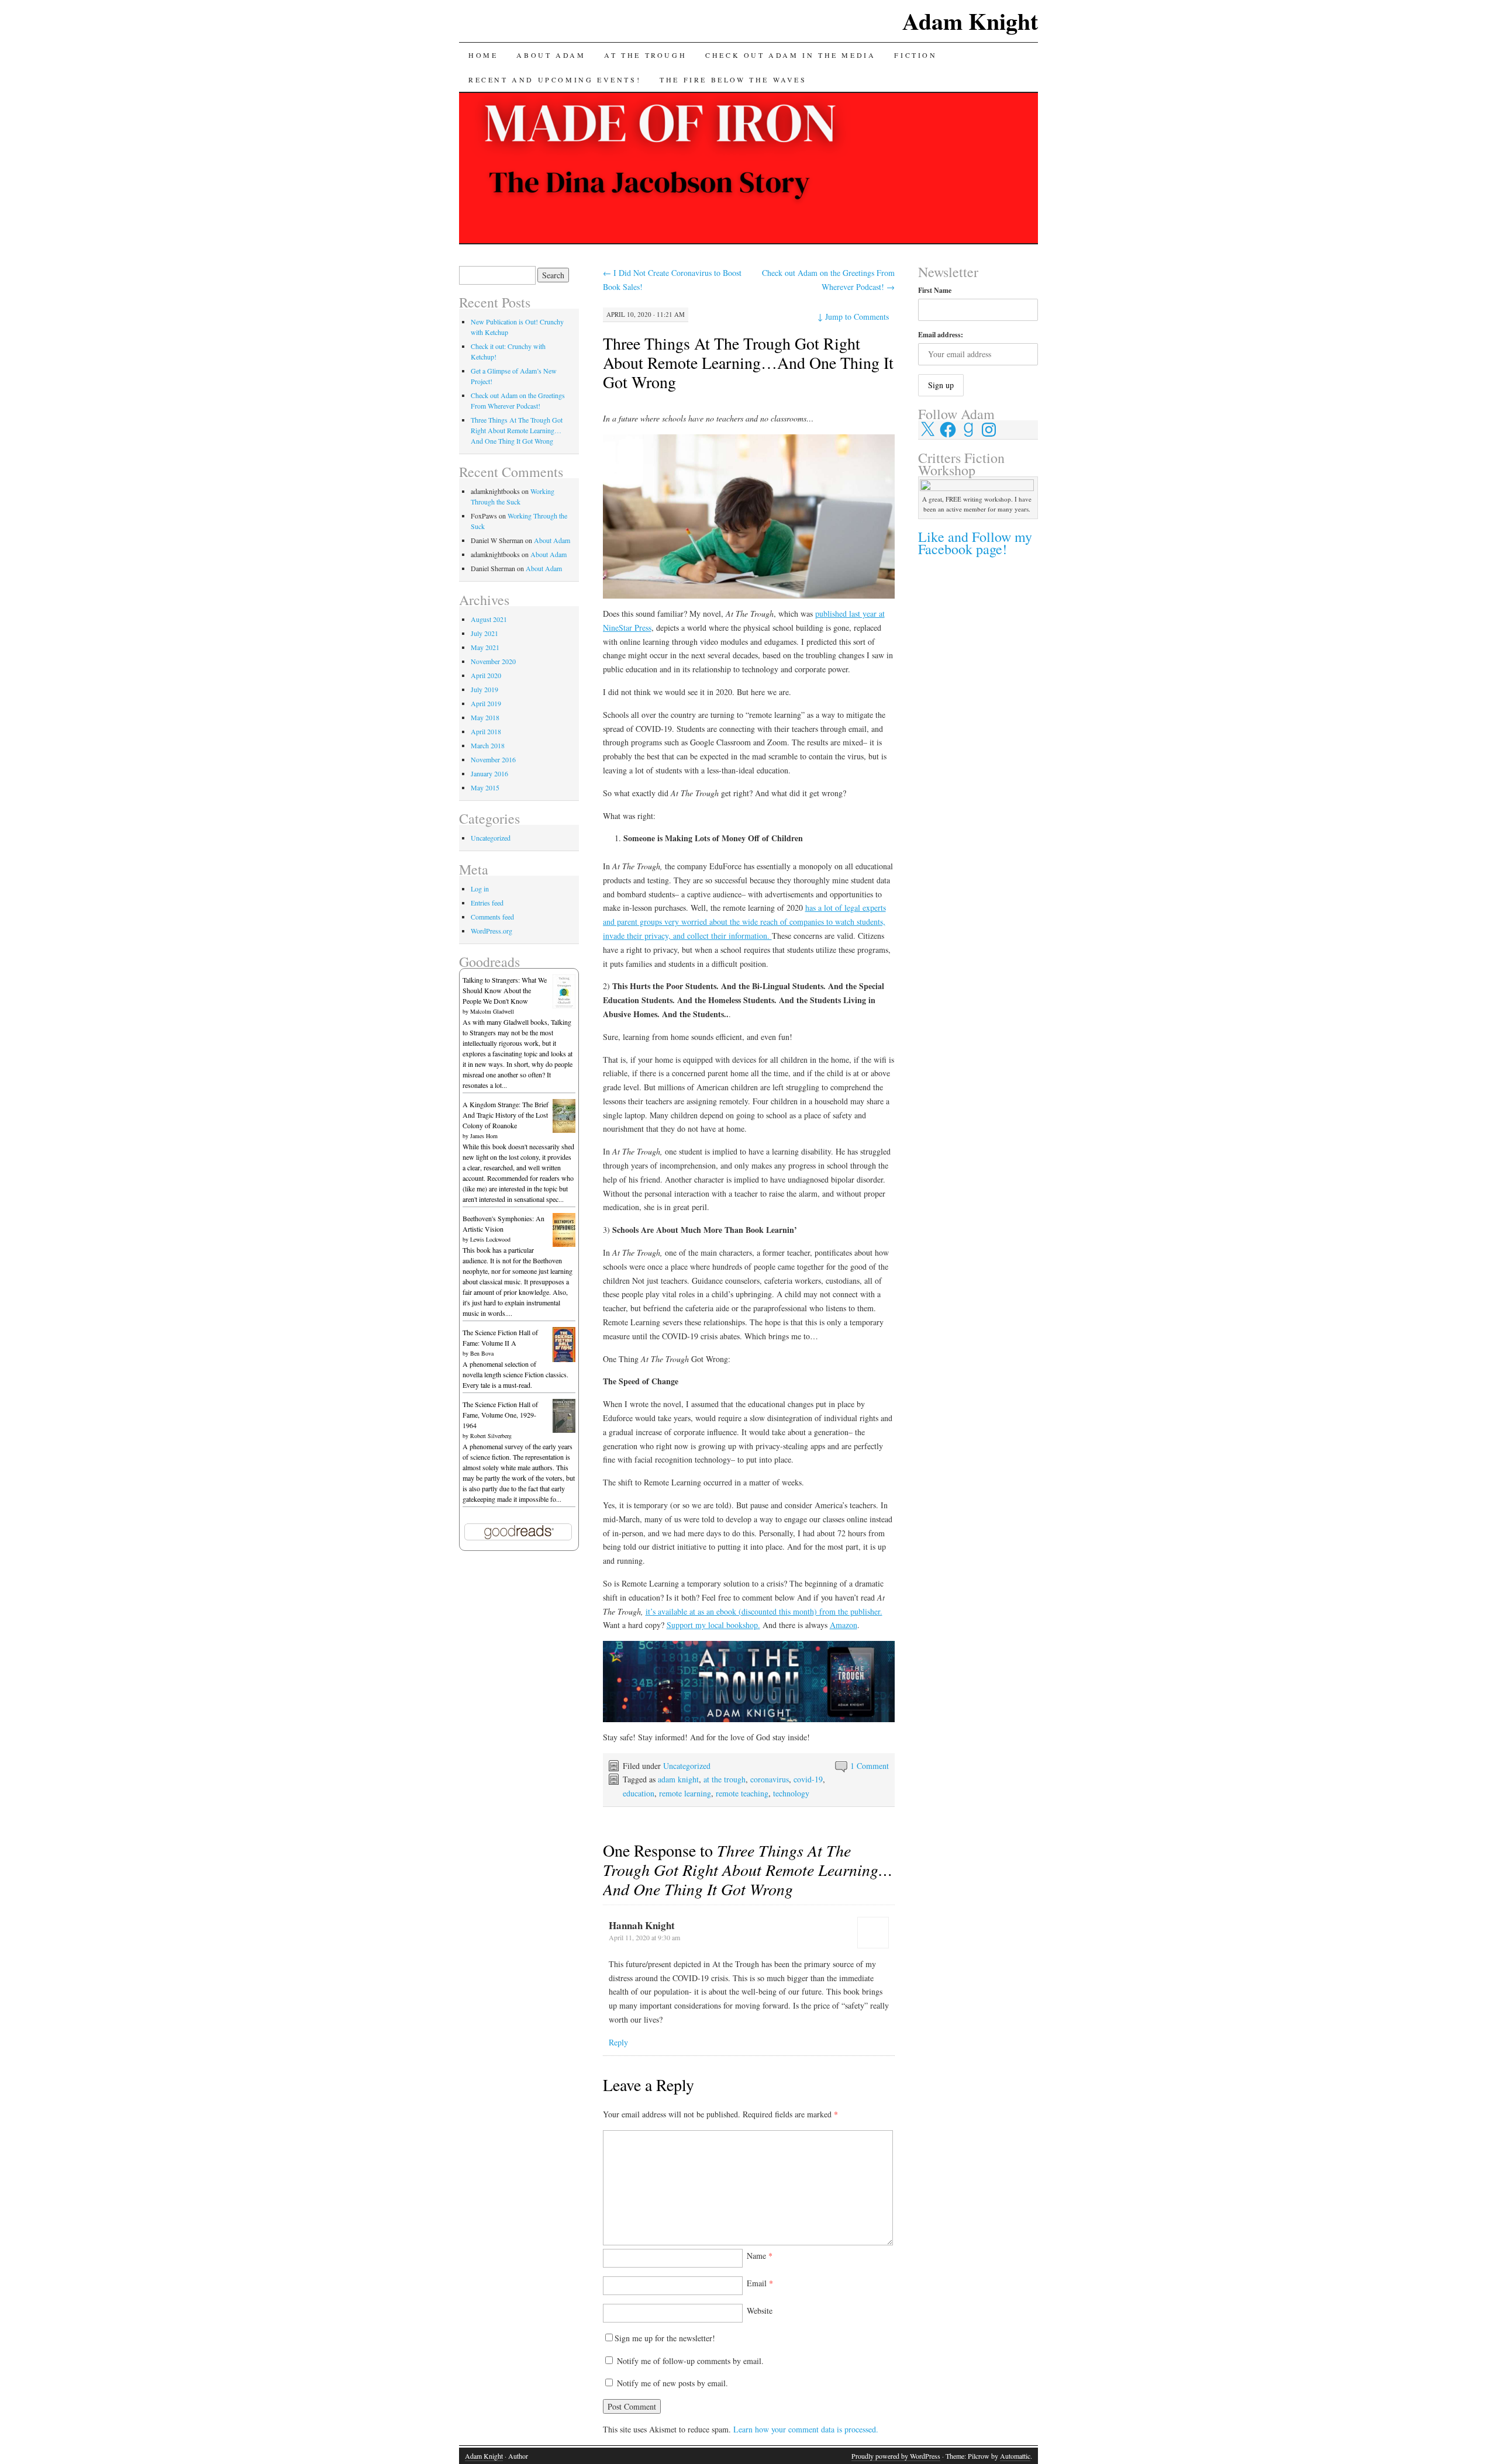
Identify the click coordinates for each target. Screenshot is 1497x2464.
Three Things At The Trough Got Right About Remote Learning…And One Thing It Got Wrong (748, 362)
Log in (480, 889)
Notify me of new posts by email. (672, 2383)
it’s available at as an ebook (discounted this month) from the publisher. (764, 1611)
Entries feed (487, 903)
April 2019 (486, 703)
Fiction (915, 55)
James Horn (484, 1136)
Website (760, 2311)
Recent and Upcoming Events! (555, 80)
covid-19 (808, 1779)
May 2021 (485, 647)
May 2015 (485, 787)
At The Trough (645, 55)
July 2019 (484, 689)
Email (760, 2283)
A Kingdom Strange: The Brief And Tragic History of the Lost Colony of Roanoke (506, 1115)
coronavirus (770, 1779)
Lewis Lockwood (490, 1239)
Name (760, 2256)
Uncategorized (687, 1766)
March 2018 (488, 745)
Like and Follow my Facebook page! (975, 543)
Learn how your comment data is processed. (806, 2429)
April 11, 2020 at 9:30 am (644, 1937)
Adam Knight (970, 21)
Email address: (941, 335)
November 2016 (493, 759)
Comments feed (492, 917)
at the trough (725, 1779)
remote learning (685, 1793)
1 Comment (870, 1766)
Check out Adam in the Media (790, 55)
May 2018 (485, 717)
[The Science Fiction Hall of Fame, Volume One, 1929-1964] (564, 1430)
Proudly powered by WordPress (896, 2456)
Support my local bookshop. (713, 1625)
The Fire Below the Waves (733, 80)
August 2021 (489, 619)
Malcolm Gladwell (492, 1011)
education (639, 1793)
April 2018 (486, 731)
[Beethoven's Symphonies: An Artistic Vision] (564, 1244)
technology (791, 1793)
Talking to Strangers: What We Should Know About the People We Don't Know (505, 990)
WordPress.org (491, 931)
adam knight (678, 1779)
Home (483, 55)
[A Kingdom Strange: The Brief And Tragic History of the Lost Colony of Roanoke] (564, 1130)
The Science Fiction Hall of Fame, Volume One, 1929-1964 (500, 1415)
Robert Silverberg (491, 1436)
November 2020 (493, 661)
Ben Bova (482, 1353)
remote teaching (742, 1793)
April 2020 (486, 675)
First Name (935, 290)
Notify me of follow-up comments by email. (690, 2361)
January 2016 (489, 773)
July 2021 (484, 633)
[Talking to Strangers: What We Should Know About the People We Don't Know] (564, 1005)
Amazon (844, 1625)
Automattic (1015, 2456)
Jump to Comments (853, 317)
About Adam (551, 55)
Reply (618, 2042)
